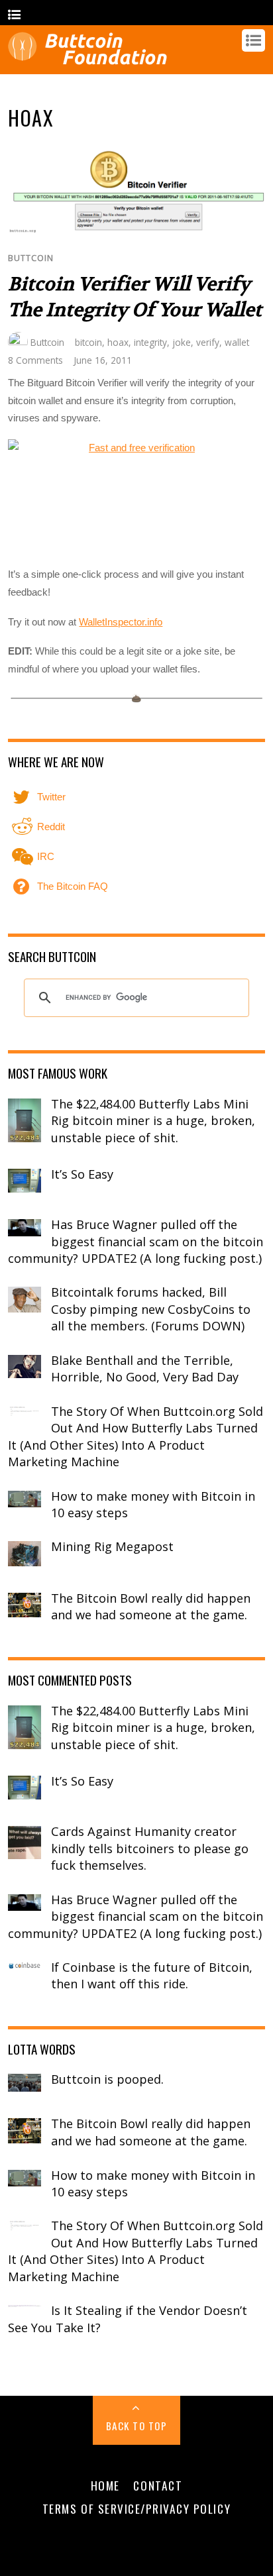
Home (105, 2485)
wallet (237, 342)
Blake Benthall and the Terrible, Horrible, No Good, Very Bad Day (145, 1369)
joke (182, 342)
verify (208, 342)
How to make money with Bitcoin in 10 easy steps (153, 1505)
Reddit (50, 827)
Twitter (50, 797)
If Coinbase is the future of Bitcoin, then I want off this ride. (152, 1976)
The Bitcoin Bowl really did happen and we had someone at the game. (151, 1607)
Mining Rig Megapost (112, 1546)
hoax (118, 342)
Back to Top (137, 2426)
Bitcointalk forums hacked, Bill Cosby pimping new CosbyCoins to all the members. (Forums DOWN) (151, 1309)
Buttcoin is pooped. (107, 2079)
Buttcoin (31, 258)
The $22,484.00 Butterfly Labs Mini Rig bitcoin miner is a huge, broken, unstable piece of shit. (153, 1121)
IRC (44, 856)
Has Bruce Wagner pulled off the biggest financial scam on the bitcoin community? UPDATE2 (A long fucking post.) (136, 1241)
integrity (150, 342)
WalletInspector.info (121, 622)
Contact (158, 2485)
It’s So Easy (82, 1174)
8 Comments (35, 360)
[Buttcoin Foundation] (91, 59)
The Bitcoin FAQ (71, 886)
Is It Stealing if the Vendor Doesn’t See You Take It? (128, 2319)
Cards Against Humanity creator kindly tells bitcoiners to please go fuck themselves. (150, 1848)
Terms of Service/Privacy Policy (136, 2508)
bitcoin (88, 342)
